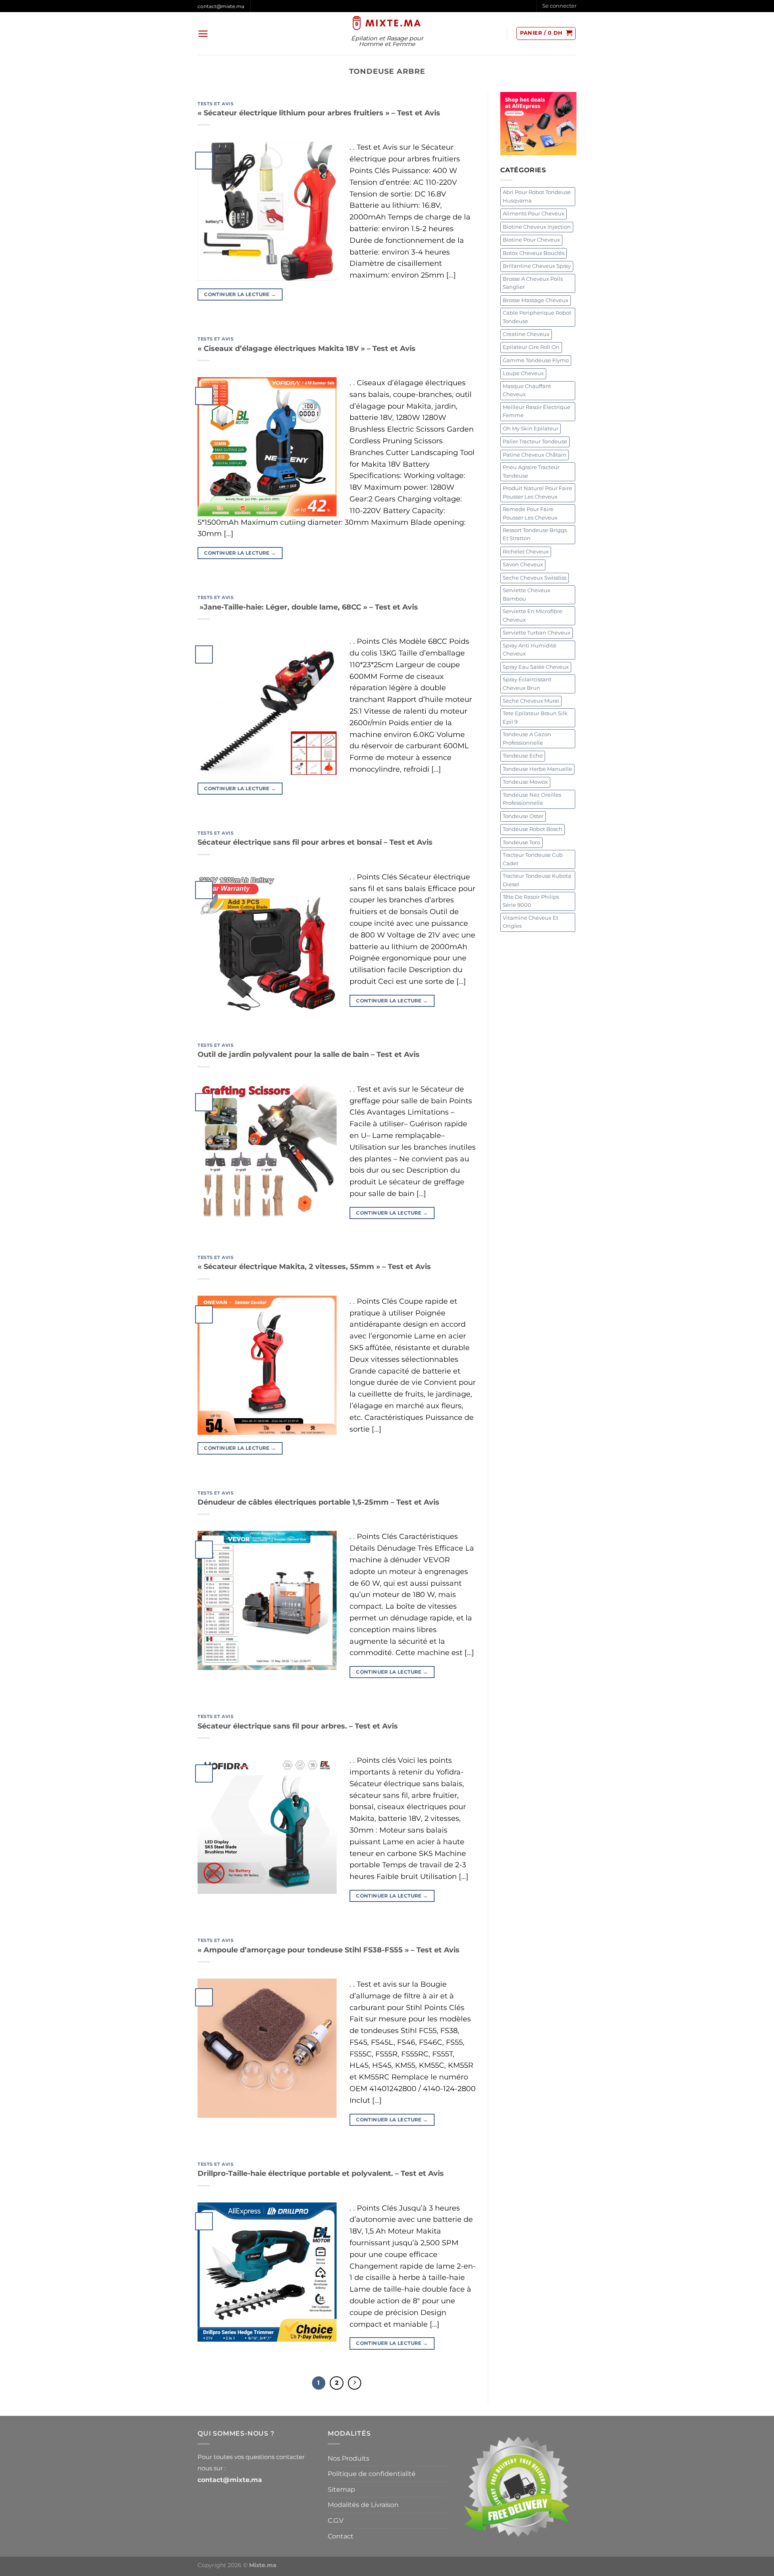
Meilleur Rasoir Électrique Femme (537, 411)
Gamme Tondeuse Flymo (536, 360)
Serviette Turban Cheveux (537, 633)
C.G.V (336, 2521)
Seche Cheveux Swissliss (535, 578)
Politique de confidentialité (372, 2474)
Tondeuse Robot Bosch (533, 829)
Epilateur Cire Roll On (531, 347)
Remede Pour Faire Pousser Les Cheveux (530, 513)
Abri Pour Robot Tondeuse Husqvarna (537, 196)
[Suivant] (355, 2383)
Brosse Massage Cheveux (536, 300)
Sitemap (341, 2489)
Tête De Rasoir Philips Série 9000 (531, 901)
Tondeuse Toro (521, 842)
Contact (341, 2536)
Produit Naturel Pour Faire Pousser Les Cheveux (537, 492)
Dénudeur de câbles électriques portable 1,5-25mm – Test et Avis (318, 1502)
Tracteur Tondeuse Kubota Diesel (537, 880)
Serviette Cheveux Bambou (526, 594)
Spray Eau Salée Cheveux (536, 667)
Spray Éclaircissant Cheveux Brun (527, 684)
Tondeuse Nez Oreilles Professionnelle (532, 799)
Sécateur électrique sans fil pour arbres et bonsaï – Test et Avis (315, 842)
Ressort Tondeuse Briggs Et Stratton (535, 534)
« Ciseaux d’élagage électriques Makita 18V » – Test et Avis (307, 349)
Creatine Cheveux (526, 334)
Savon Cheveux (523, 565)
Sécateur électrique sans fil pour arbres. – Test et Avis (298, 1726)
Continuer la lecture (240, 294)
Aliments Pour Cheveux (534, 214)
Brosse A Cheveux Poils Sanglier (533, 283)
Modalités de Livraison (363, 2505)
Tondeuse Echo (523, 756)
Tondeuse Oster (523, 816)
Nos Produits (349, 2458)
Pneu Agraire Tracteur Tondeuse (531, 471)
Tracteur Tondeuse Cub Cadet (533, 859)
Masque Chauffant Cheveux (527, 390)
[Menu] (203, 34)
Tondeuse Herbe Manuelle (537, 769)
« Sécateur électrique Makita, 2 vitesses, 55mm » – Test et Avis (314, 1267)
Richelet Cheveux (526, 552)
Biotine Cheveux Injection (537, 227)
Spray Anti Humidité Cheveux (530, 650)
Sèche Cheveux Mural (531, 701)
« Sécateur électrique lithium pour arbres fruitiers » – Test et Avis (319, 113)
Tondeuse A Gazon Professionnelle (527, 738)
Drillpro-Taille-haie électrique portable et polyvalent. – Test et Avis (321, 2173)
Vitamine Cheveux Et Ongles (531, 922)
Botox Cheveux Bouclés (534, 253)
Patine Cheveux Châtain (535, 455)
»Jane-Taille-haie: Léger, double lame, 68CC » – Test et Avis (308, 607)
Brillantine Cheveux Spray (537, 266)
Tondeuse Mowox (525, 782)
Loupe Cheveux (523, 373)
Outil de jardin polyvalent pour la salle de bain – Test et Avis (309, 1054)
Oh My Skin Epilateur (531, 429)
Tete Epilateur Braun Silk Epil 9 (535, 717)
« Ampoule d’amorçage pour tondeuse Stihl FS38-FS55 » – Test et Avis (329, 1950)
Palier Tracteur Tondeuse (535, 442)
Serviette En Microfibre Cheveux (533, 615)
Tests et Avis (215, 104)
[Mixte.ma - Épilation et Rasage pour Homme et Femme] (387, 23)
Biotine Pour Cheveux (531, 240)
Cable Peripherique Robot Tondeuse (537, 317)
